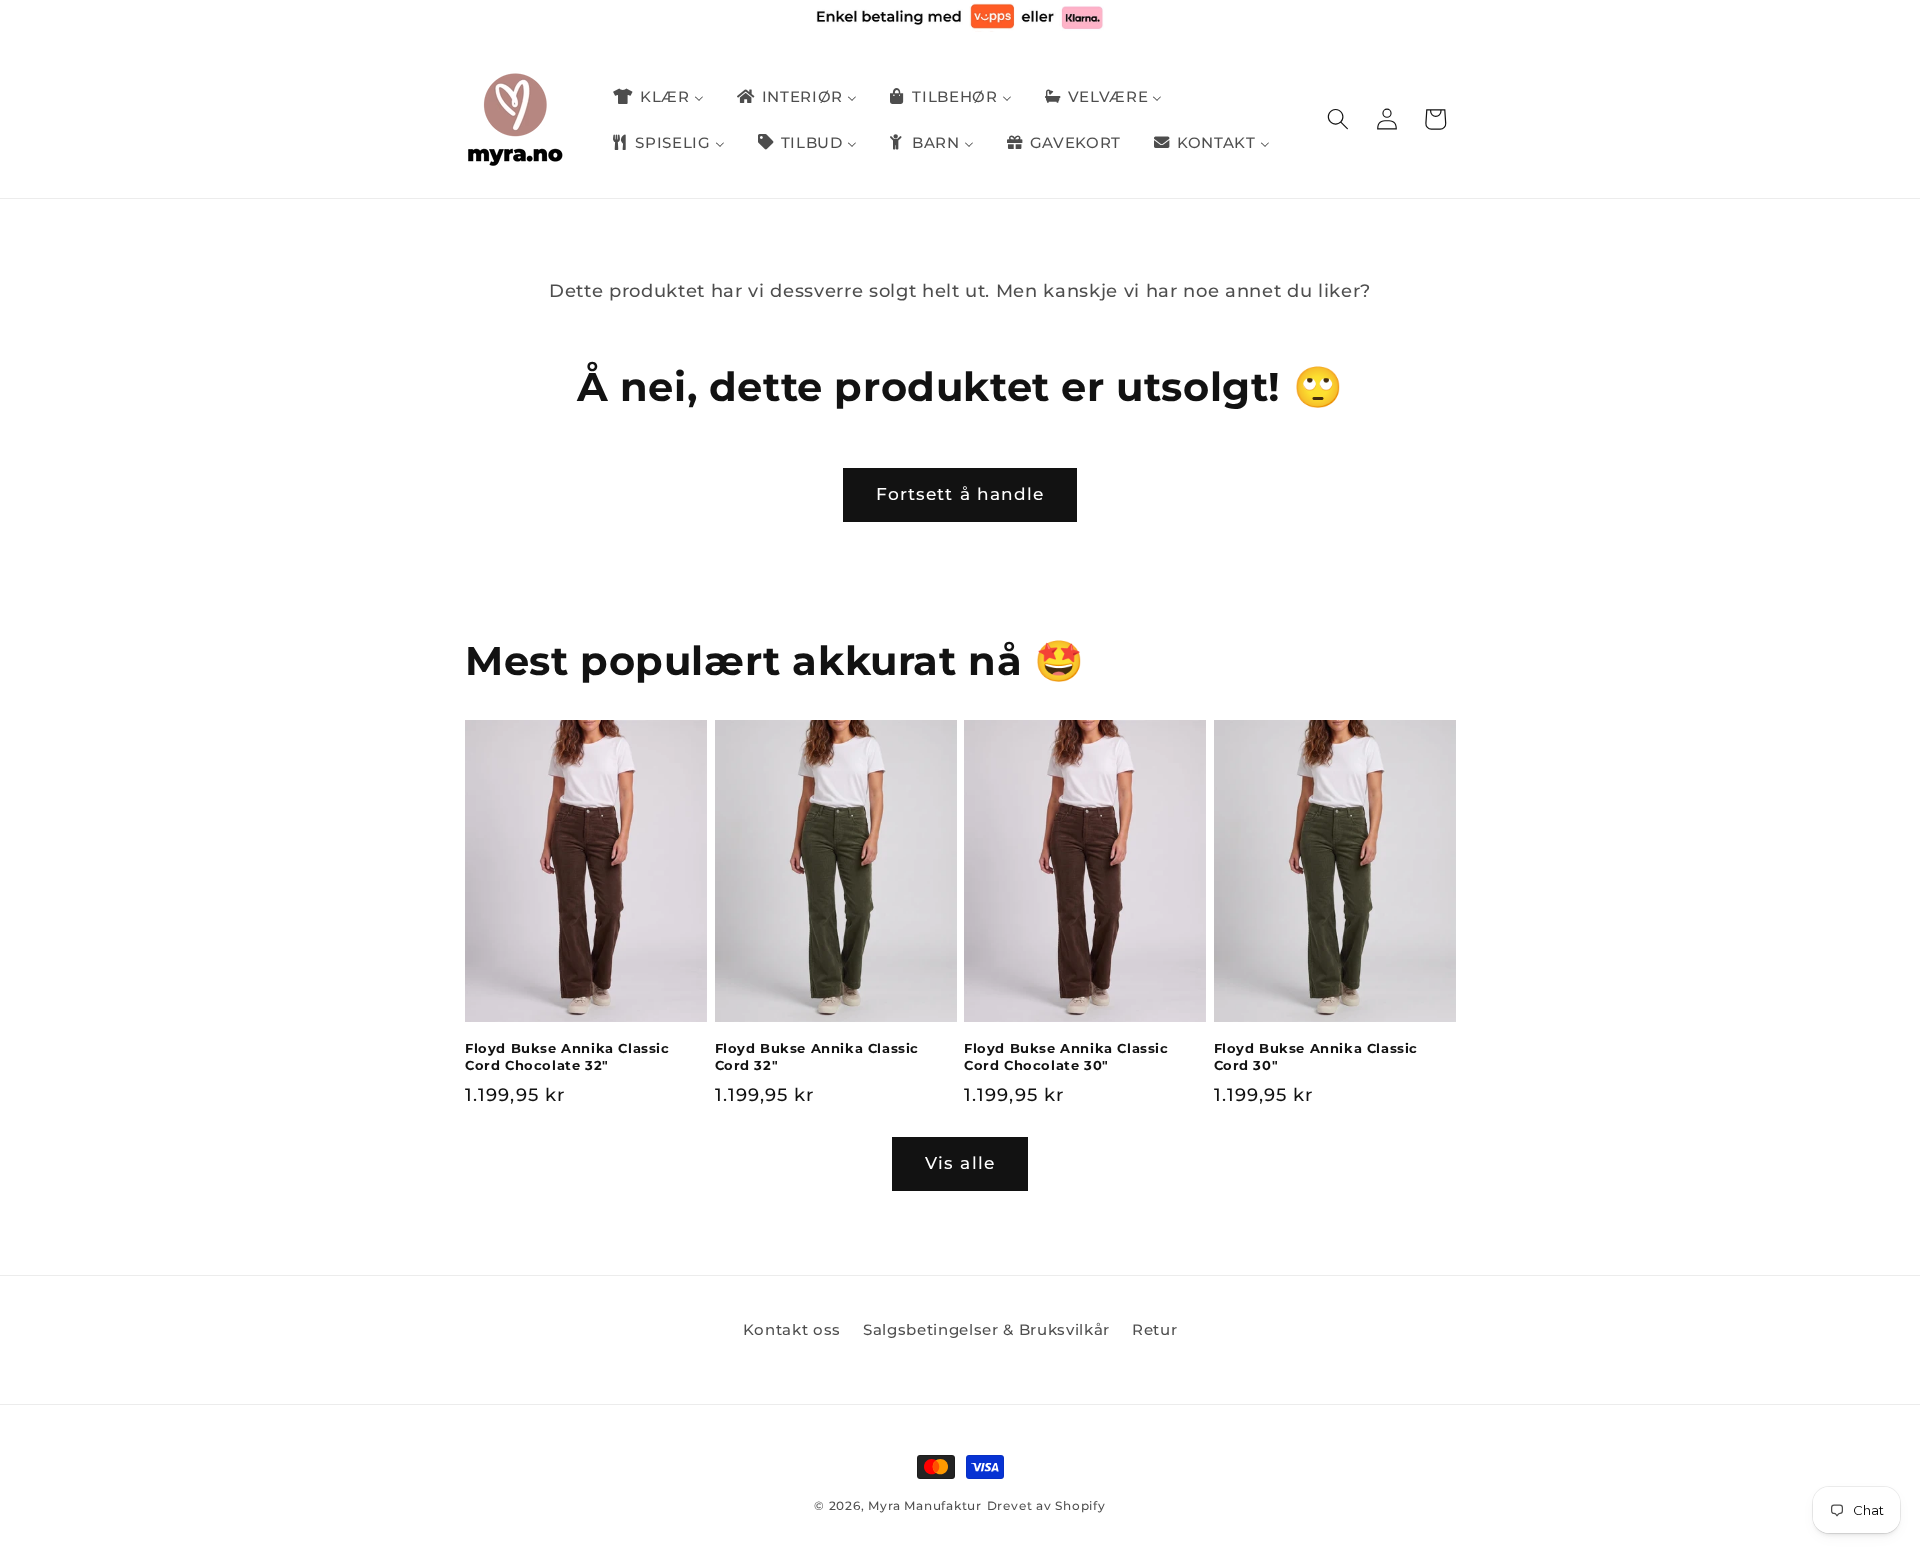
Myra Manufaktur (925, 1505)
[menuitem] (657, 97)
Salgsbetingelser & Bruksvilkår (986, 1329)
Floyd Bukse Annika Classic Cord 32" (817, 1056)
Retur (1154, 1329)
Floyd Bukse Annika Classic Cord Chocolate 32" (567, 1056)
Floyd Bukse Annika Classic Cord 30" (1316, 1056)
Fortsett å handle (960, 494)
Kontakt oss (792, 1329)
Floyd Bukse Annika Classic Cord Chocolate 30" (1066, 1056)
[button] (1338, 119)
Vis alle (960, 1163)
